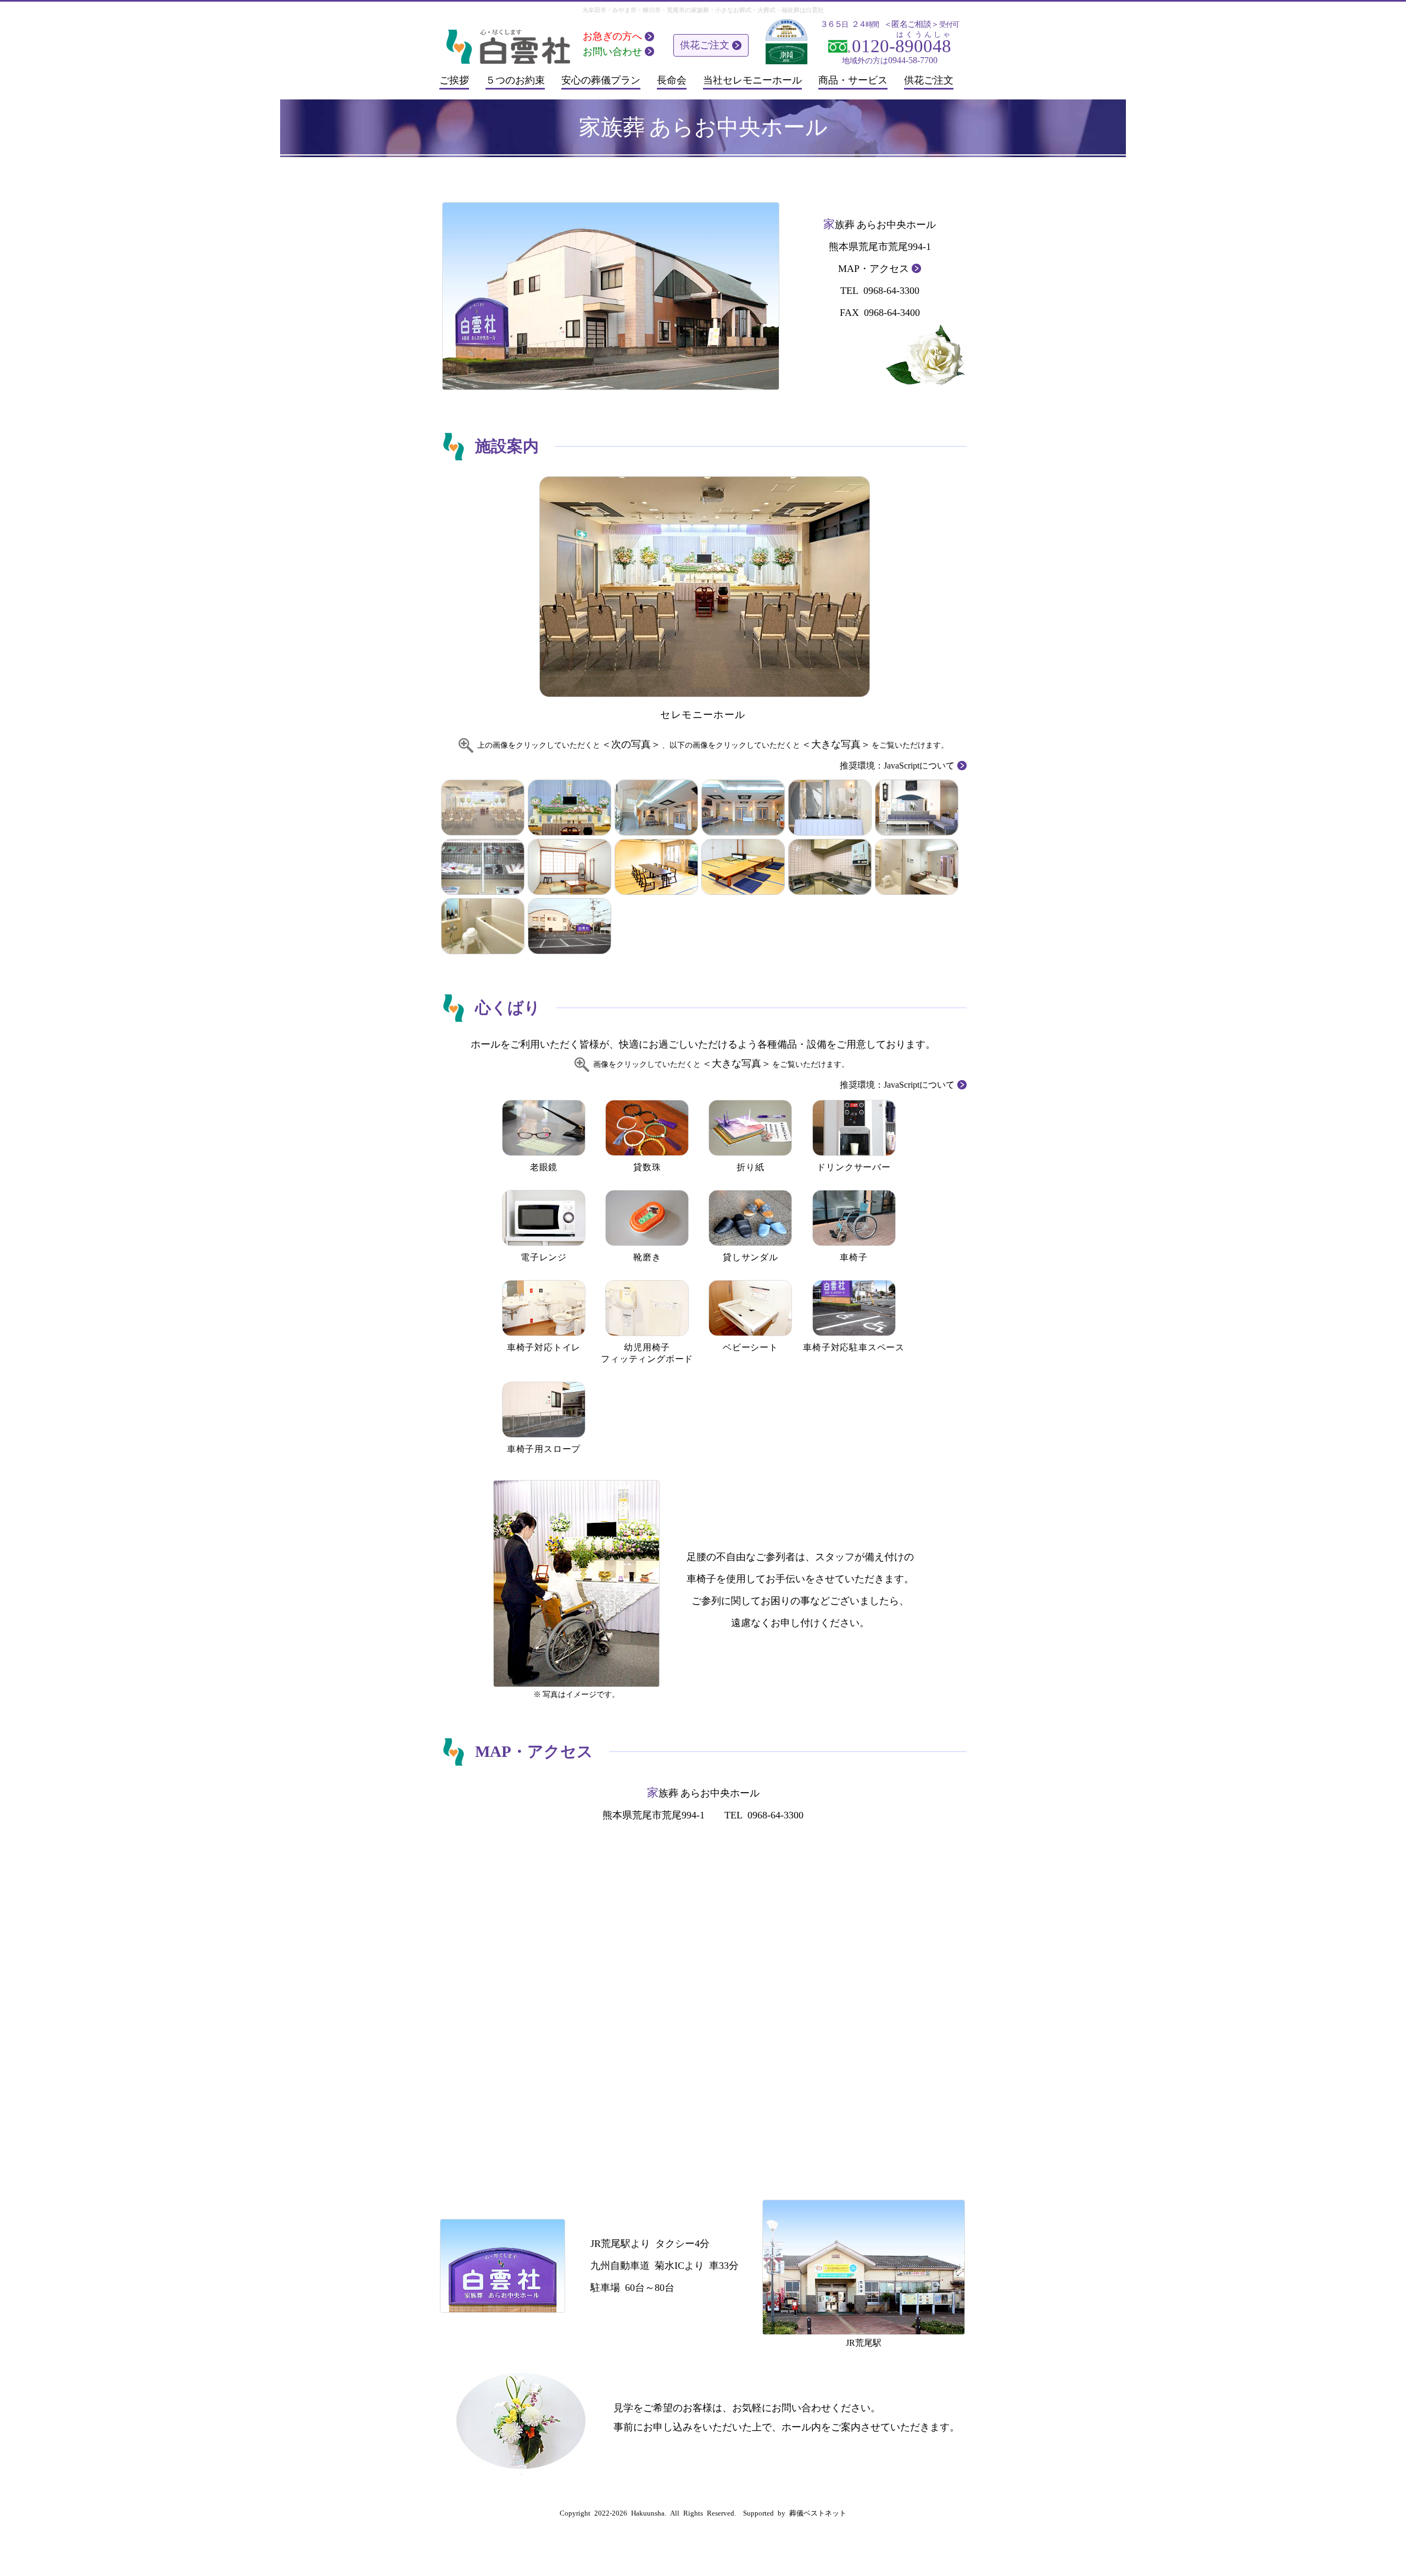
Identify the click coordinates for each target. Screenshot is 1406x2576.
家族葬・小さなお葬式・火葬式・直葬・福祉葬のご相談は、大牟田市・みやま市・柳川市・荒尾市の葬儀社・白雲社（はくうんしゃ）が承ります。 (507, 45)
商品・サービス (853, 80)
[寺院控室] (570, 867)
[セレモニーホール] (703, 586)
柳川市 (652, 10)
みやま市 (624, 10)
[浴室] (483, 926)
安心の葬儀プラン (601, 80)
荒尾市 (676, 10)
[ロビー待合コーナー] (917, 808)
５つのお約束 (515, 80)
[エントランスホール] (656, 808)
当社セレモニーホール (752, 80)
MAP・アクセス (874, 269)
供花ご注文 (705, 45)
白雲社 (815, 10)
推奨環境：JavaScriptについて (897, 766)
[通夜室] (743, 867)
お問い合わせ (612, 52)
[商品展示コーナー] (483, 867)
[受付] (830, 808)
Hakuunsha (648, 2513)
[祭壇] (570, 808)
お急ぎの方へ (612, 36)
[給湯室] (830, 867)
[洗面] (917, 867)
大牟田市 (594, 10)
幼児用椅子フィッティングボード (647, 1353)
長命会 (672, 80)
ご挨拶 (454, 80)
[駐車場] (570, 926)
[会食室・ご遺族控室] (656, 867)
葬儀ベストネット (818, 2513)
